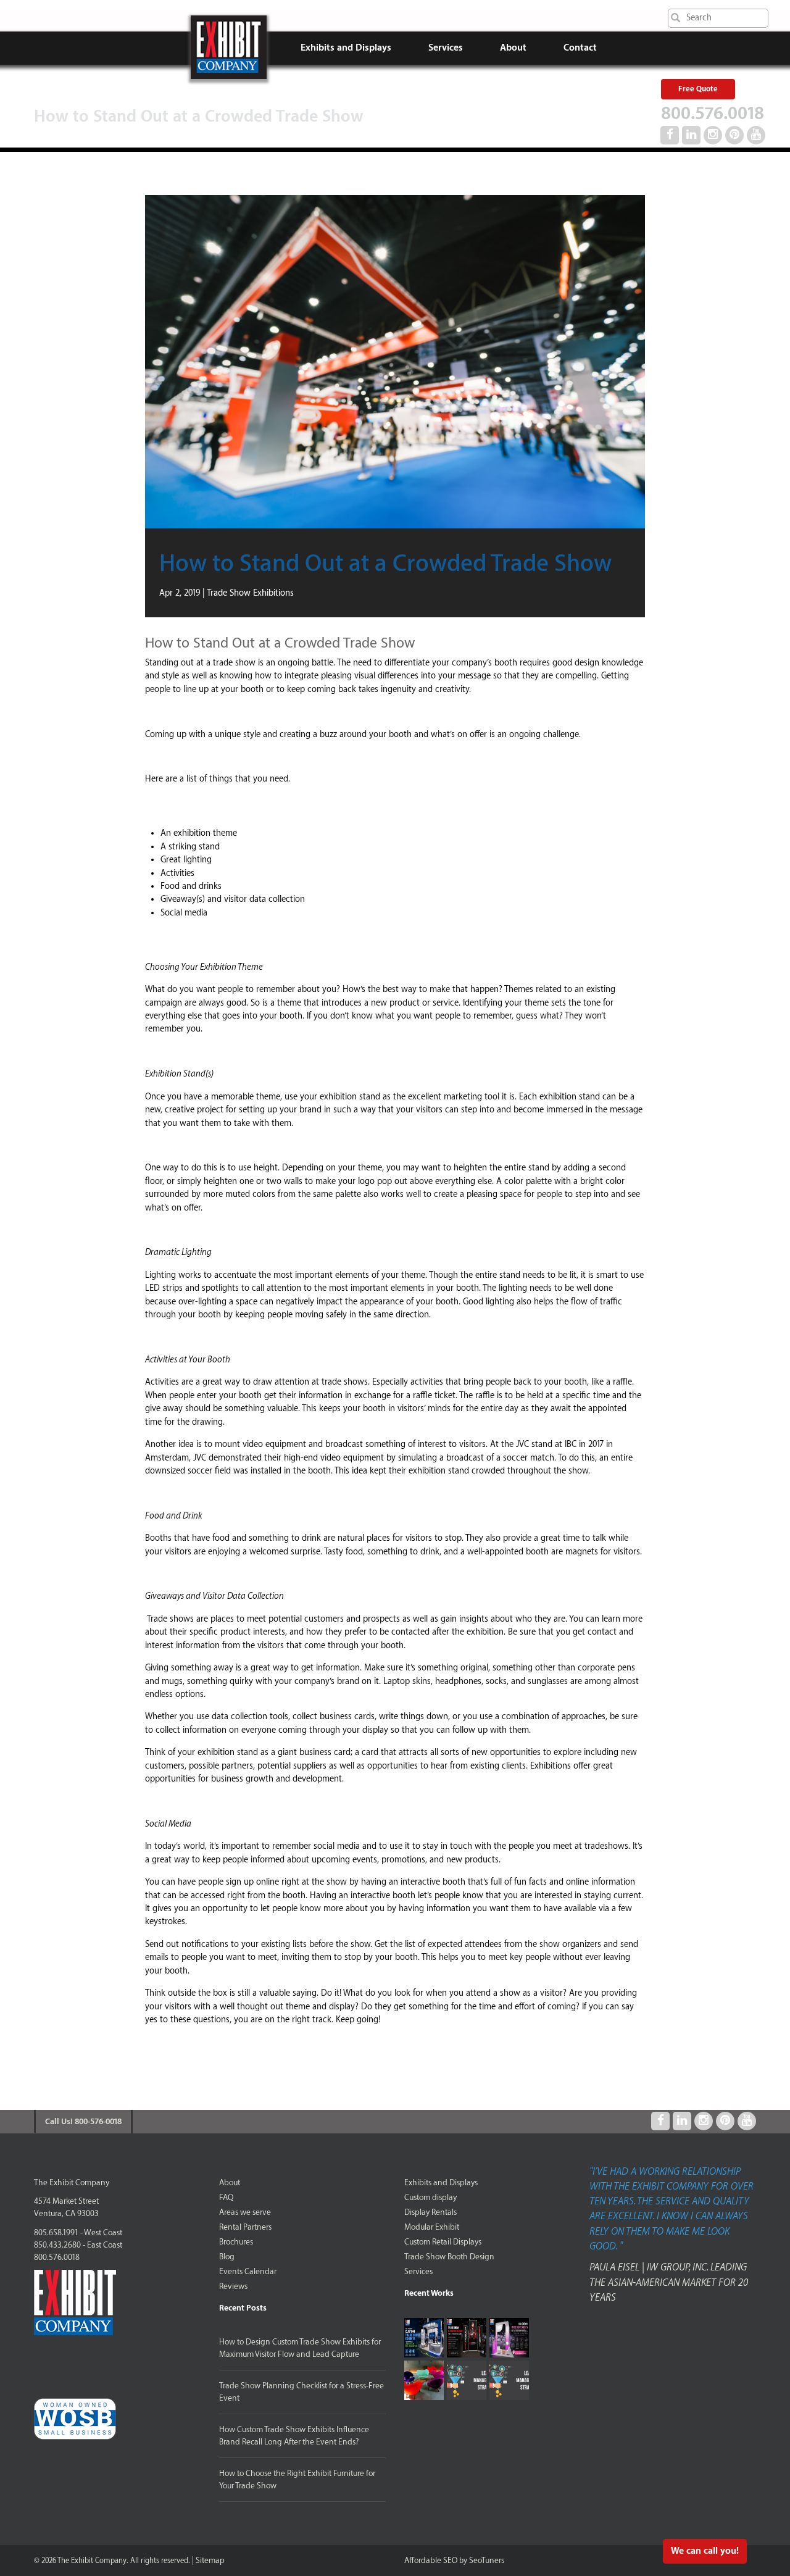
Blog (227, 2257)
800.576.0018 (713, 114)
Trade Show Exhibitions (250, 593)
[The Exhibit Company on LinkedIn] (691, 135)
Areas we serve (245, 2212)
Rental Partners (245, 2227)
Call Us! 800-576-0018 (83, 2121)
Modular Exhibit (432, 2227)
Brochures (236, 2242)
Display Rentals (430, 2212)
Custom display (430, 2197)
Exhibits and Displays (346, 48)
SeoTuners (487, 2560)
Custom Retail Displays (443, 2242)
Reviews (233, 2286)
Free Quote (698, 89)
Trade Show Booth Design (449, 2257)
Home (229, 47)
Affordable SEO (431, 2560)
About (513, 48)
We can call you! (705, 2551)
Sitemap (210, 2560)
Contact (580, 48)
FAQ (226, 2197)
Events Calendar (248, 2271)
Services (446, 48)
